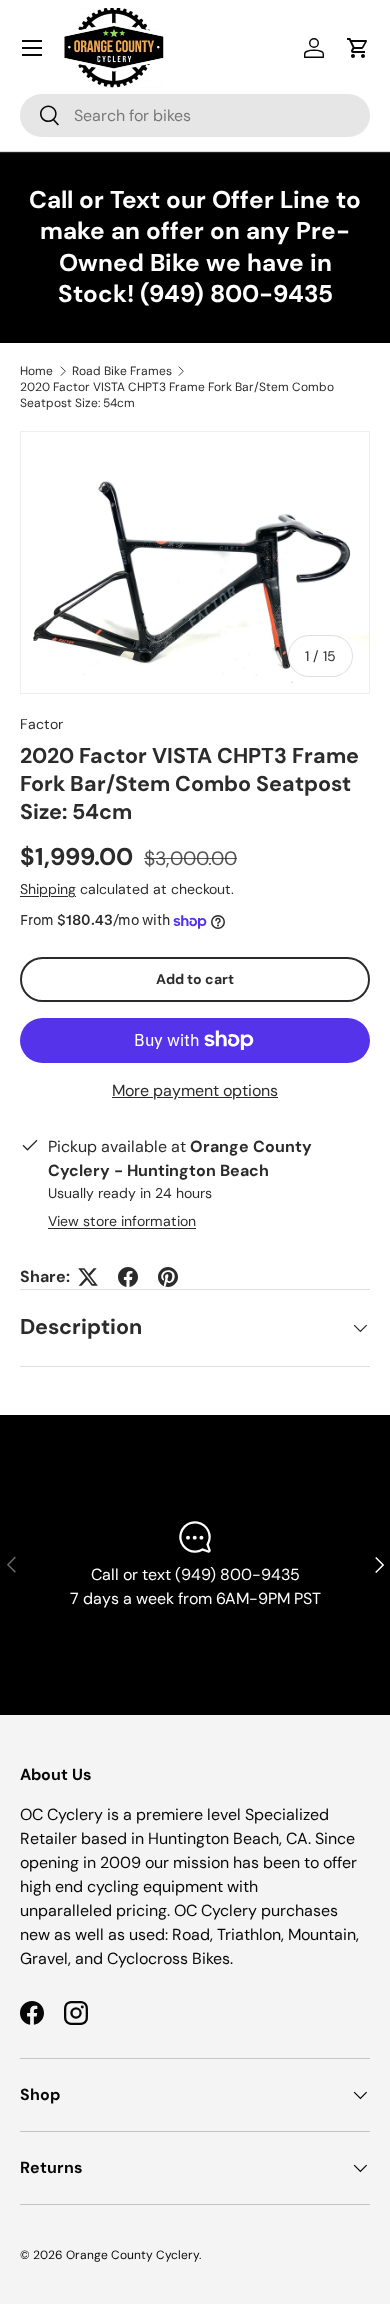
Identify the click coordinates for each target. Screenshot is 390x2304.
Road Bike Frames (122, 371)
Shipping (48, 889)
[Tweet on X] (88, 1277)
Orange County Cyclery (132, 2255)
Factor (41, 724)
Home (36, 371)
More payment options (195, 1090)
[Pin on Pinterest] (168, 1277)
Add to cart (195, 979)
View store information (122, 1221)
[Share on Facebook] (128, 1277)
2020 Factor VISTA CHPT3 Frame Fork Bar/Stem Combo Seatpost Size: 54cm (177, 395)
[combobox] (195, 115)
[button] (358, 48)
